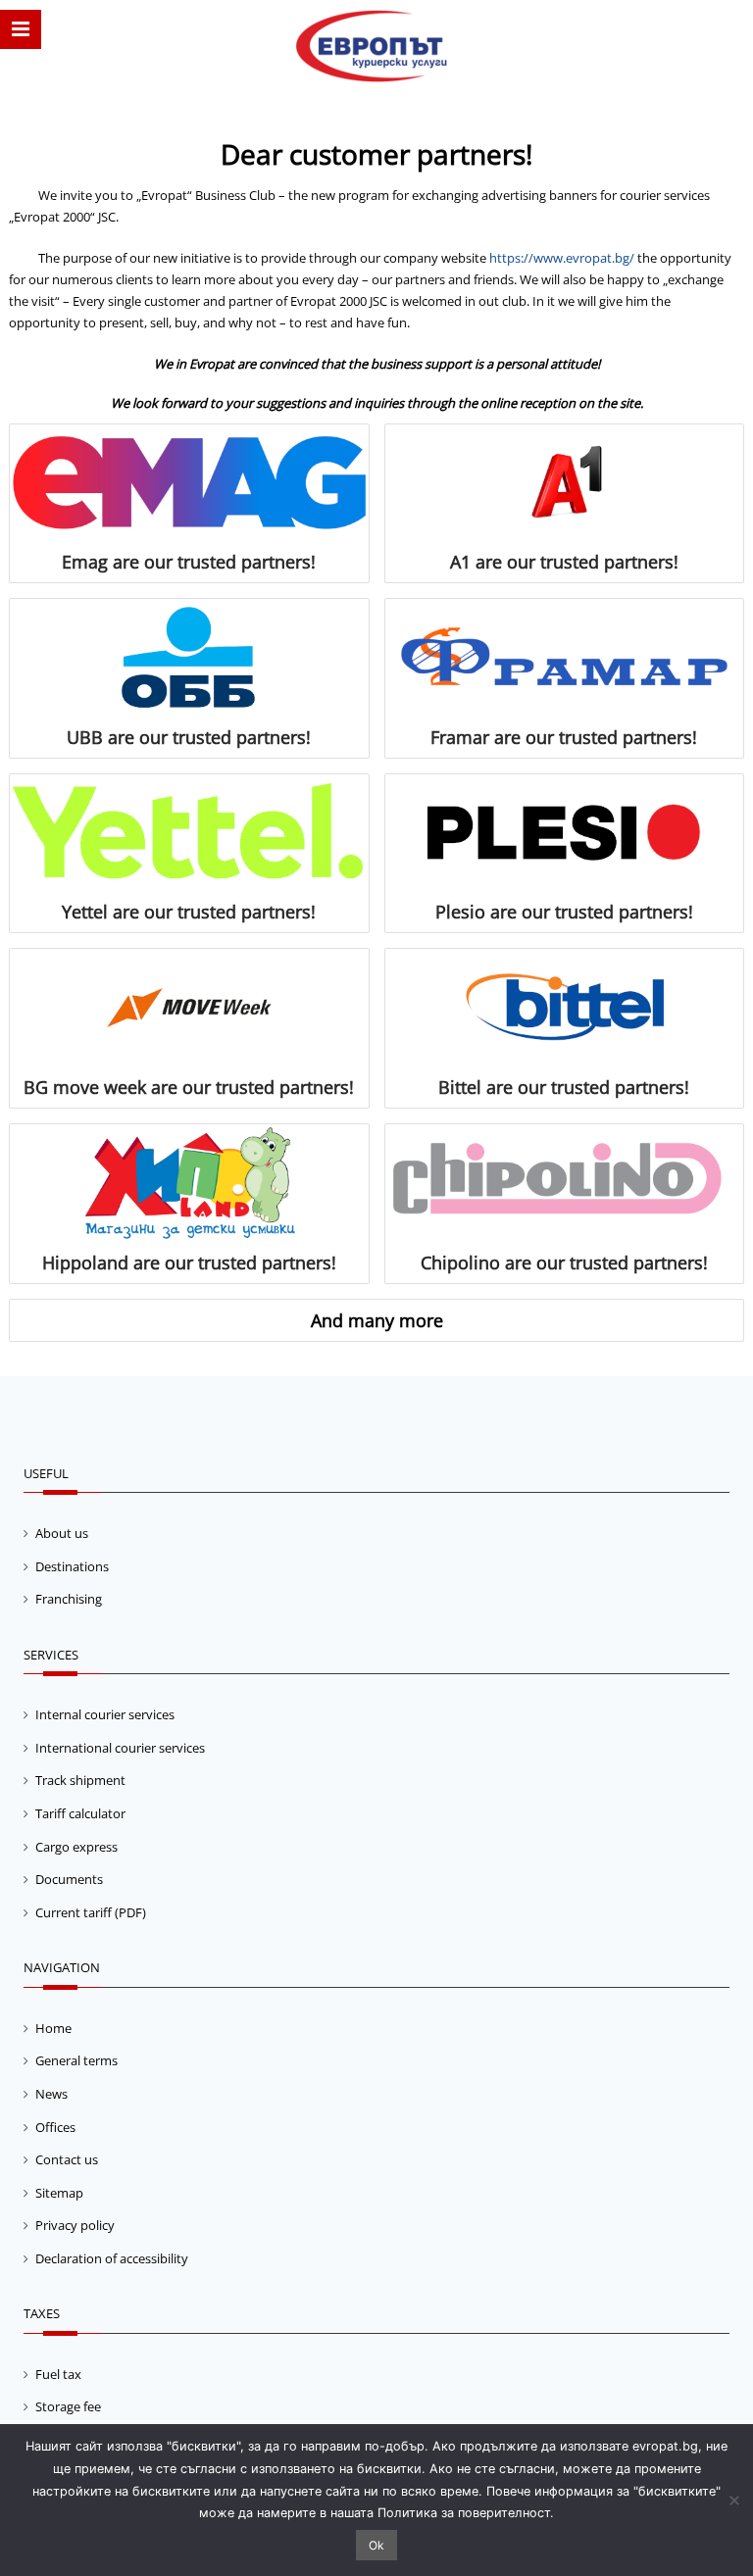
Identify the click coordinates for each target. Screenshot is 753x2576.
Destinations (72, 1566)
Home (53, 2028)
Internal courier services (105, 1714)
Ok (376, 2545)
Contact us (67, 2159)
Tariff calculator (80, 1813)
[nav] (21, 29)
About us (62, 1533)
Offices (55, 2127)
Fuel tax (58, 2374)
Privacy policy (75, 2225)
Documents (69, 1879)
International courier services (120, 1748)
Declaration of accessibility (112, 2258)
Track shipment (80, 1780)
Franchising (69, 1599)
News (51, 2094)
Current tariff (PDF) (91, 1912)
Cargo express (76, 1847)
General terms (76, 2060)
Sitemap (59, 2193)
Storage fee (68, 2406)
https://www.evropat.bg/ (562, 258)
